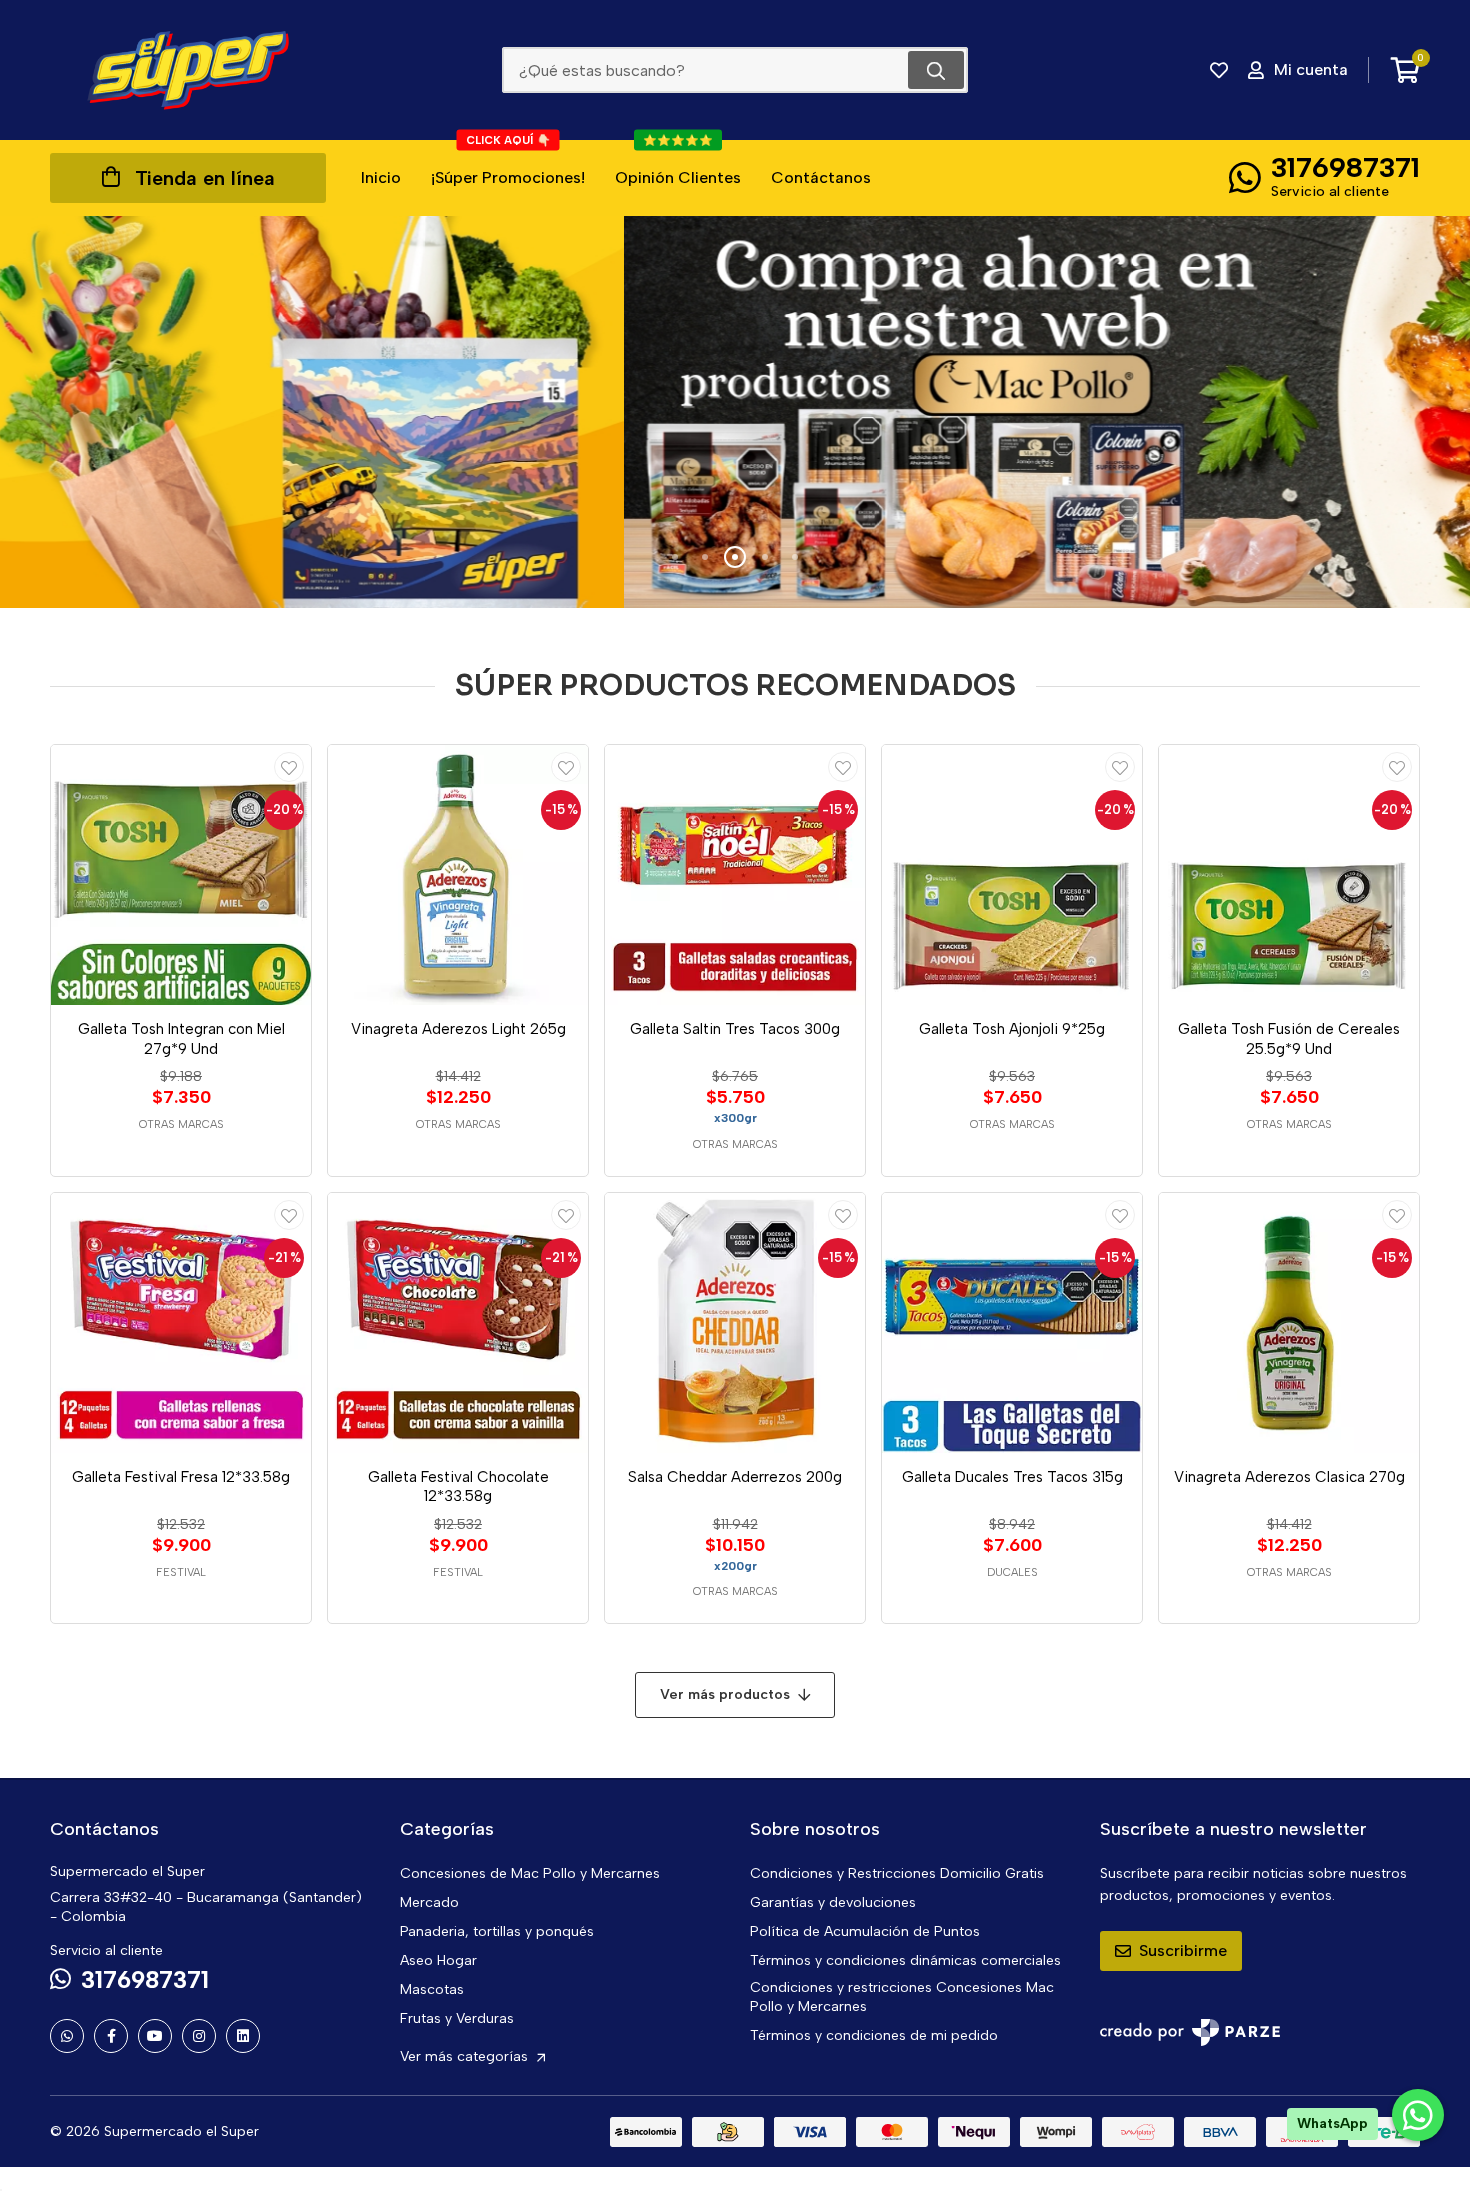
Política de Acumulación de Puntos (865, 1931)
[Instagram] (199, 2036)
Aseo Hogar (438, 1960)
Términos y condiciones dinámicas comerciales (905, 1960)
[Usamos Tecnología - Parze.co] (1190, 2032)
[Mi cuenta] (289, 767)
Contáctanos (821, 177)
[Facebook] (111, 2036)
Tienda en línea (205, 178)
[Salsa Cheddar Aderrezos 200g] (735, 1323)
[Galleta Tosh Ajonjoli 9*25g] (1012, 875)
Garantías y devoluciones (833, 1902)
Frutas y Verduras (457, 2018)
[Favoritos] (1219, 70)
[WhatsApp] (67, 2036)
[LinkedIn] (243, 2036)
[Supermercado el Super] (188, 70)
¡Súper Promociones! (508, 163)
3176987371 (1345, 167)
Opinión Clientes (678, 163)
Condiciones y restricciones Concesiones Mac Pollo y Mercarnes (902, 1997)
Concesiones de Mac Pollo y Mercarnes (530, 1873)
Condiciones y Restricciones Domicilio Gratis (897, 1873)
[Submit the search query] (936, 70)
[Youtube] (155, 2036)
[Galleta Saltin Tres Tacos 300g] (735, 875)
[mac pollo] (735, 412)
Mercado (429, 1902)
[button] (675, 557)
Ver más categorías (466, 2056)
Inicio (381, 177)
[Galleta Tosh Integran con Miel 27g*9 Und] (181, 875)
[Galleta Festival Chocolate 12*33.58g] (458, 1323)
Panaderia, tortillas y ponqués (497, 1931)
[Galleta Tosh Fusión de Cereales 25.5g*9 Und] (1289, 875)
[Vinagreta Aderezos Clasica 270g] (1289, 1323)
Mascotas (432, 1989)
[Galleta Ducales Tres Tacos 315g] (1012, 1323)
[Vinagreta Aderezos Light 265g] (458, 875)
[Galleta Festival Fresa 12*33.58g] (181, 1323)
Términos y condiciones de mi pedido (874, 2035)
